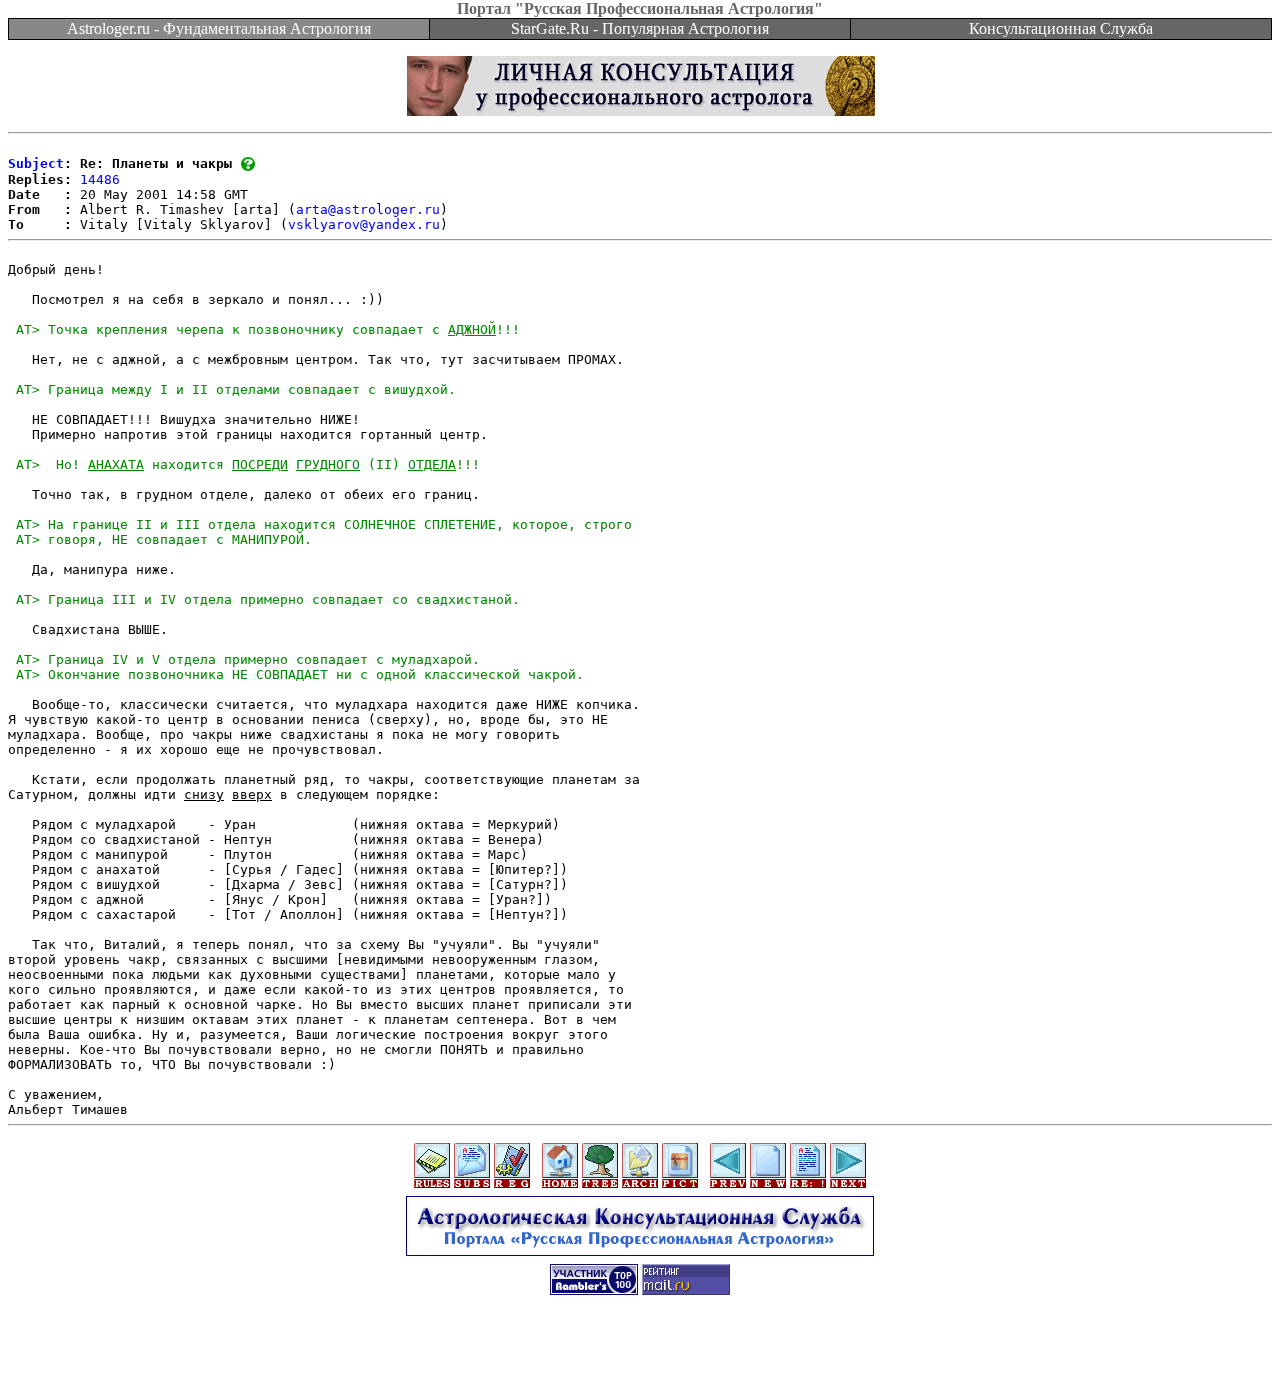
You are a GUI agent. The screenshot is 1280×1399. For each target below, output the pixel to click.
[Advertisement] (640, 1354)
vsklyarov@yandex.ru (364, 224)
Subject (36, 163)
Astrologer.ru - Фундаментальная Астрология (219, 28)
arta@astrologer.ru (368, 209)
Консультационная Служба (1061, 28)
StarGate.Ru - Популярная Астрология (640, 28)
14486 (100, 179)
